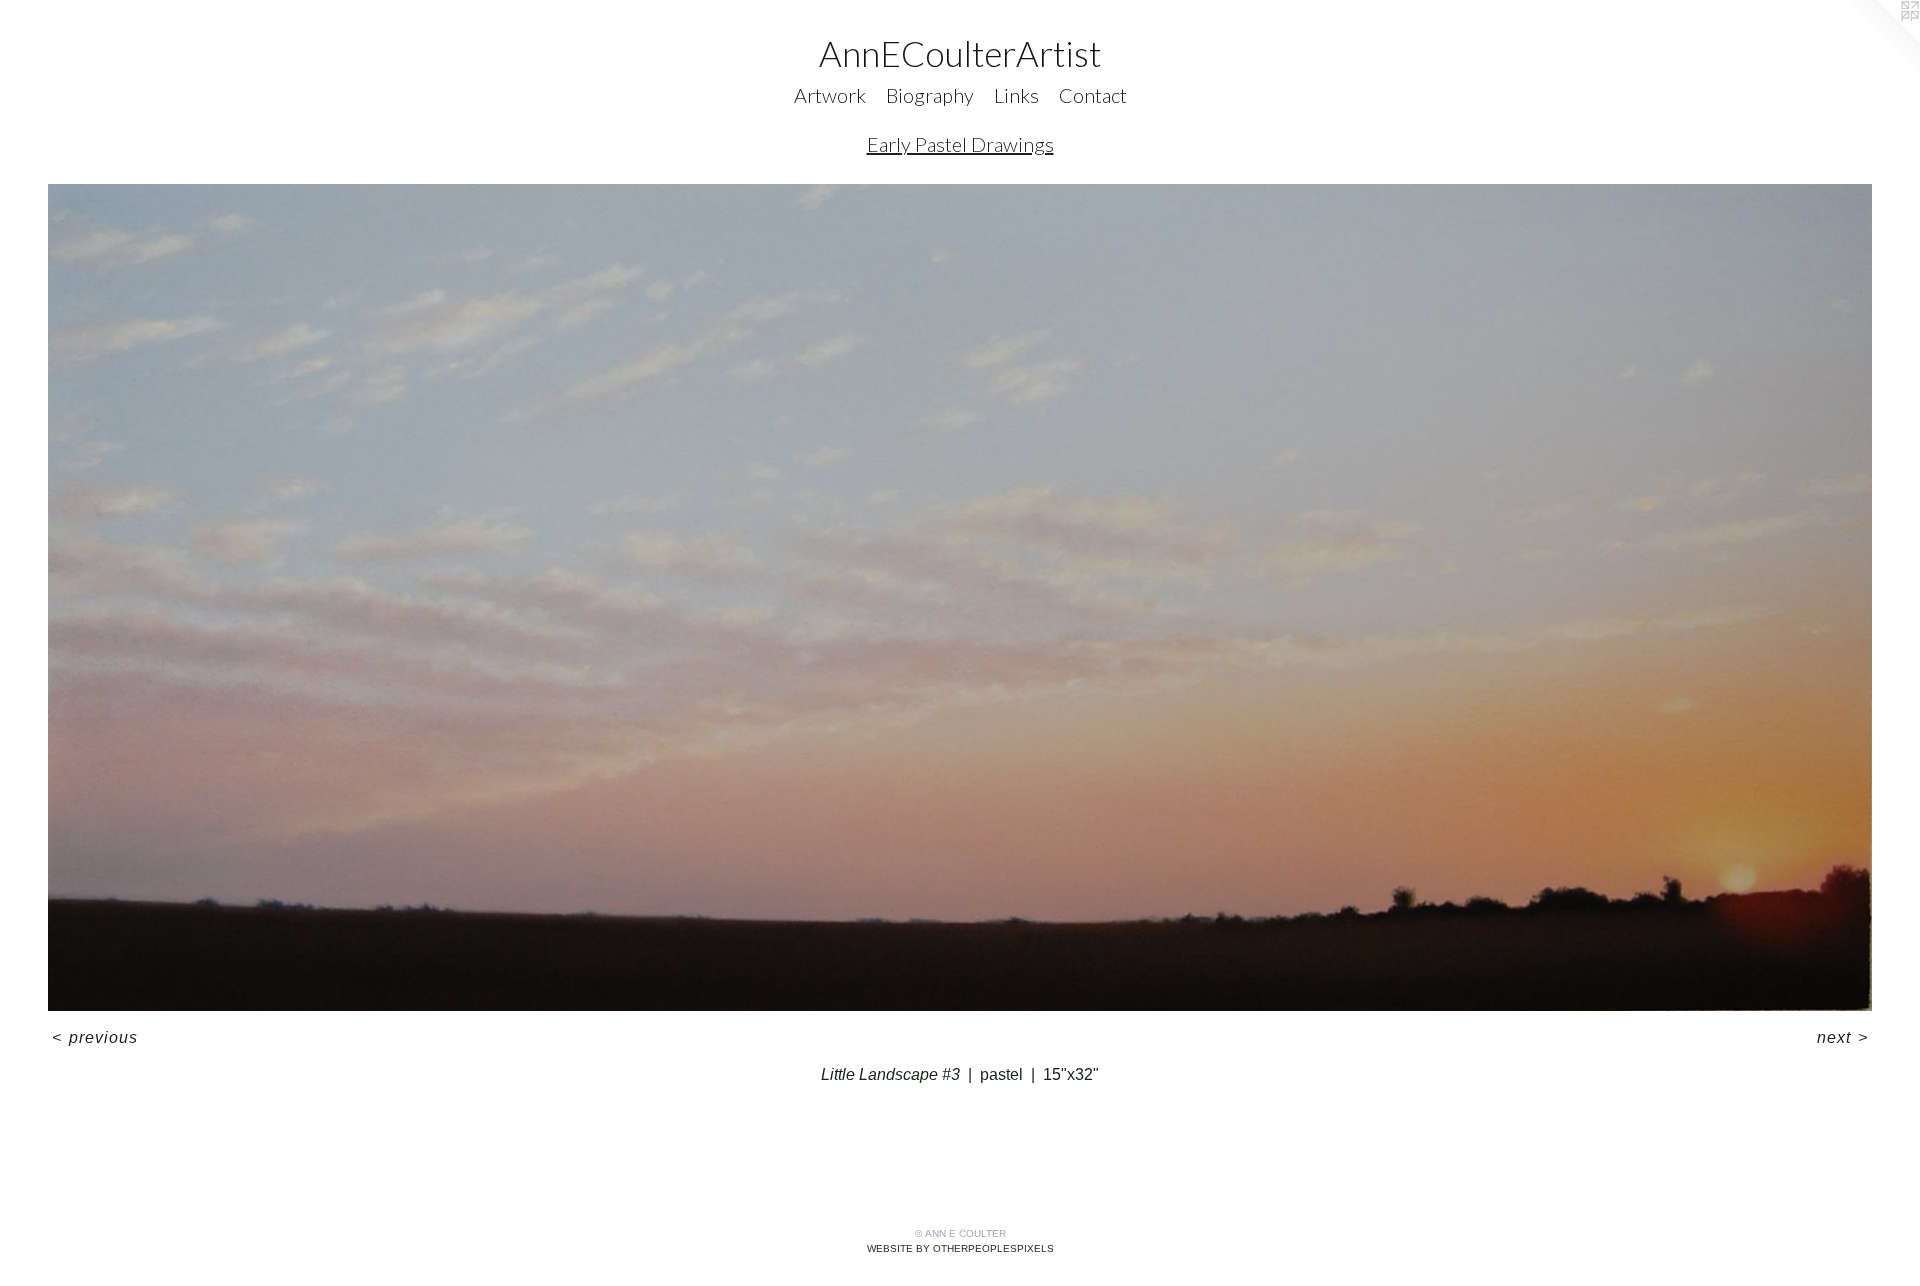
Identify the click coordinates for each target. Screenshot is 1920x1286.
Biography (930, 95)
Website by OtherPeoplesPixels (960, 1248)
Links (1016, 95)
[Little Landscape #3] (960, 597)
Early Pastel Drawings (960, 144)
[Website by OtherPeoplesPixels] (1880, 40)
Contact (1093, 95)
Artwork (830, 95)
